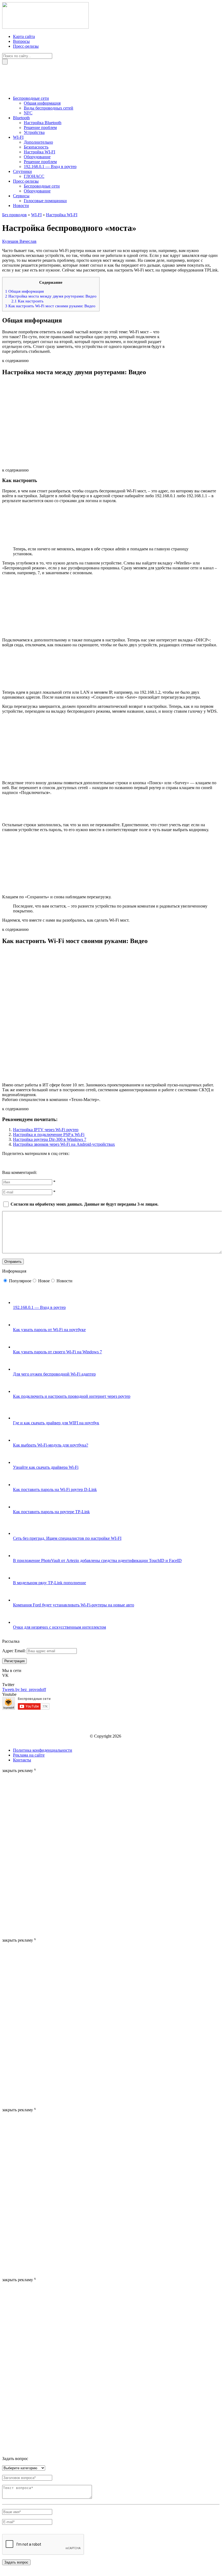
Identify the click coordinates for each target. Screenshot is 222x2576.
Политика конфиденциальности (43, 1750)
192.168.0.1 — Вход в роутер (50, 167)
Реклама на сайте (29, 1755)
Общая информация (42, 103)
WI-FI (18, 137)
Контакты (22, 1760)
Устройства (34, 132)
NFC (28, 113)
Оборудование (37, 157)
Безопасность (36, 147)
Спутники (22, 171)
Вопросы (21, 41)
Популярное (20, 1281)
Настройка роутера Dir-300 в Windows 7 (50, 1139)
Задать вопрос (16, 2562)
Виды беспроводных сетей (49, 108)
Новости (21, 206)
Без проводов (14, 215)
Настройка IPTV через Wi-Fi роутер (46, 1130)
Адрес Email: (14, 1651)
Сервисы (21, 196)
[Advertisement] (24, 1854)
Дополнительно (38, 142)
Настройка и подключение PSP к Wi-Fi (49, 1134)
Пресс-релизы (26, 46)
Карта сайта (24, 36)
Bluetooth (21, 118)
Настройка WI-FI (39, 152)
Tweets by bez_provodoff (24, 1689)
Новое (44, 1281)
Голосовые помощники (45, 201)
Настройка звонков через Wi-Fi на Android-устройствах (64, 1144)
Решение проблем (40, 127)
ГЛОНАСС (34, 176)
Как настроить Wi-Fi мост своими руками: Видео (50, 306)
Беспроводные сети (31, 98)
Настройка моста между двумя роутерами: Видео (51, 296)
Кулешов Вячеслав (19, 241)
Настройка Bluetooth (43, 123)
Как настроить (27, 301)
